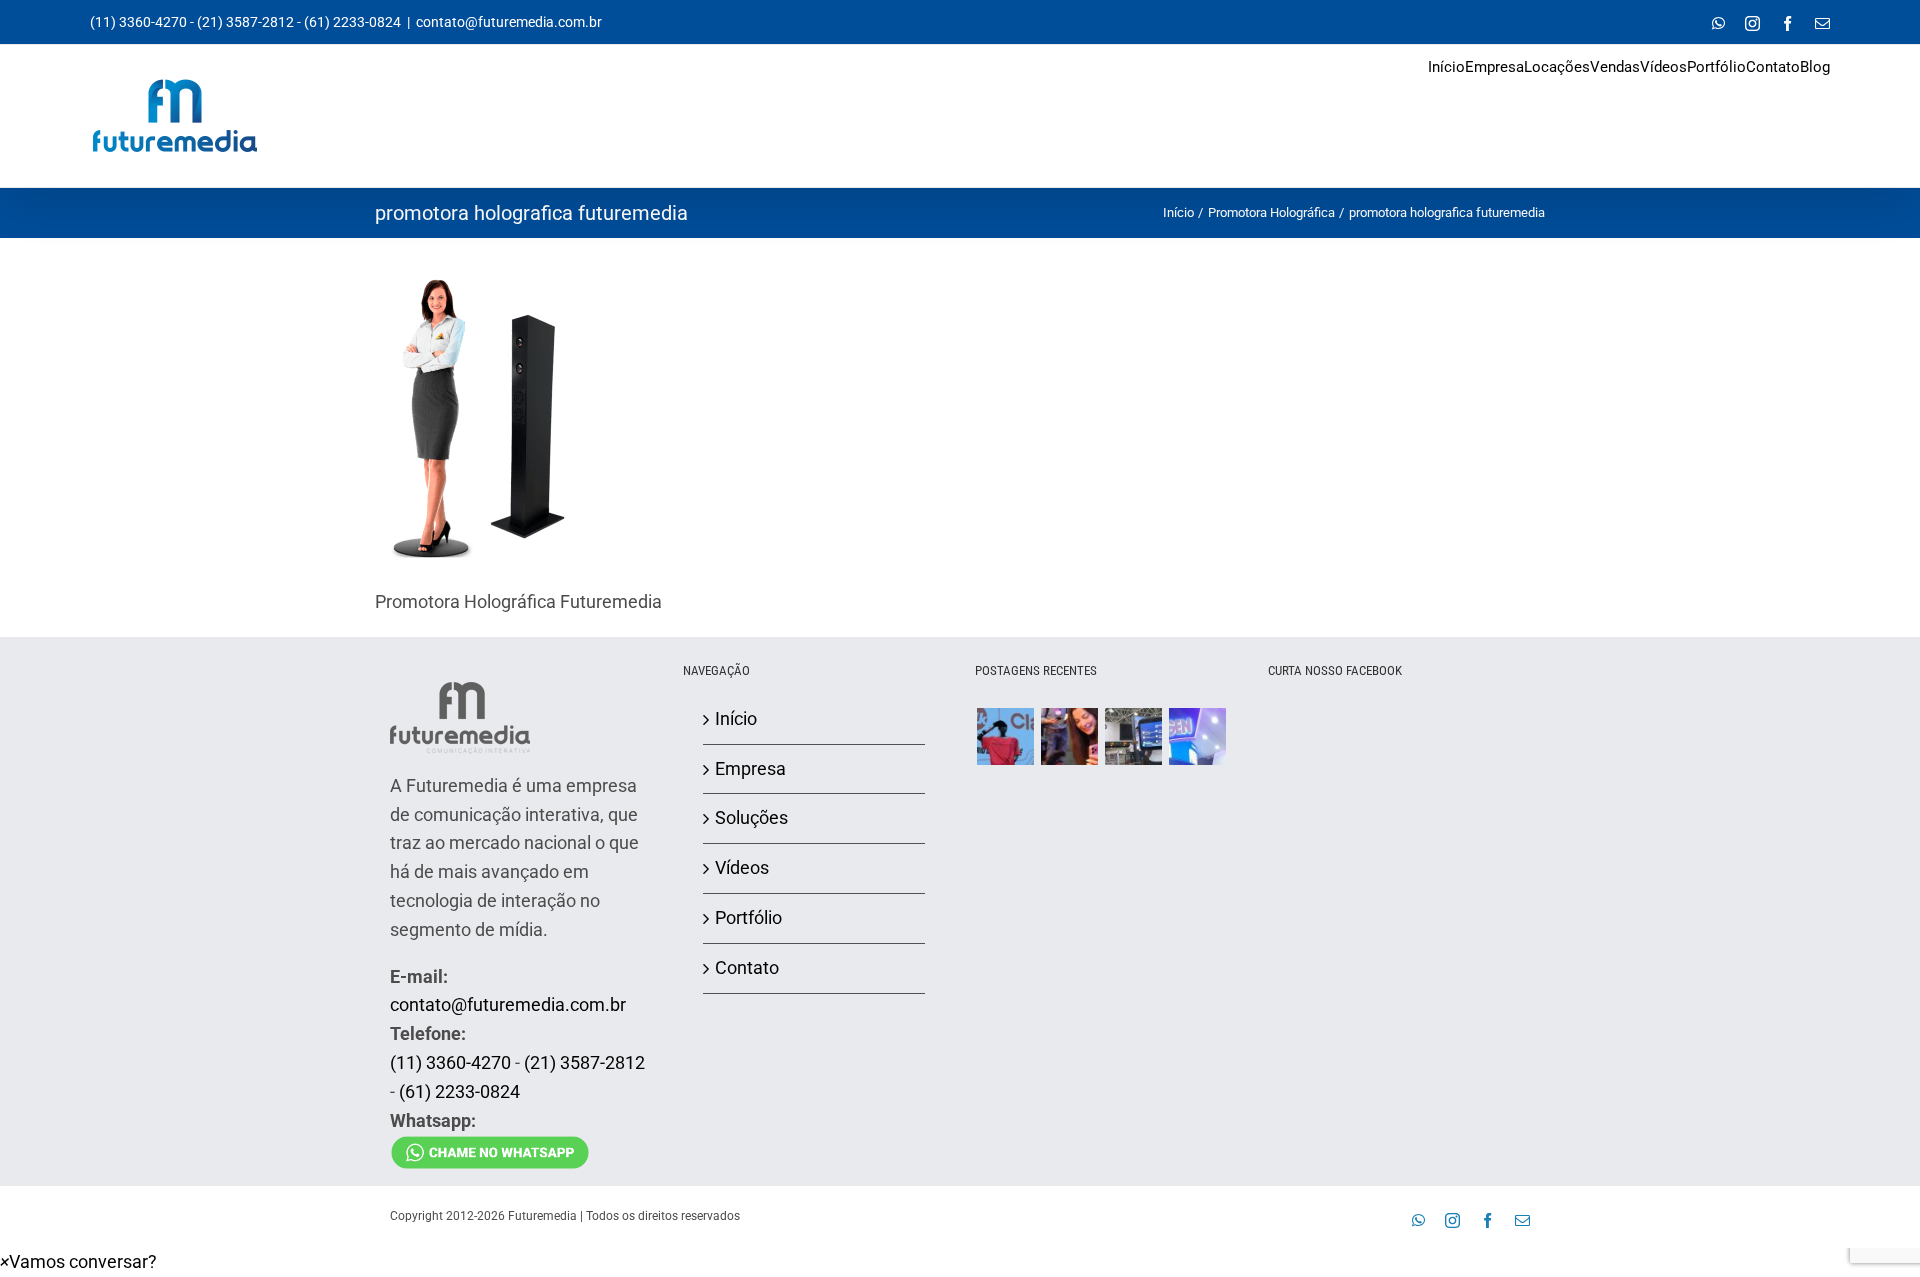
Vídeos (742, 867)
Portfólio (748, 917)
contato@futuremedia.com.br (509, 22)
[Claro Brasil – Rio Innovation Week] (1069, 736)
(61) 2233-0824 (352, 22)
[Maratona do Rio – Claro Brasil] (1005, 736)
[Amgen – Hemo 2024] (1197, 736)
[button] (78, 1261)
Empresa (750, 768)
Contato (747, 967)
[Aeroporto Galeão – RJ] (1133, 736)
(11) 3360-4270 (138, 22)
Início (736, 718)
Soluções (751, 817)
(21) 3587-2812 (245, 22)
